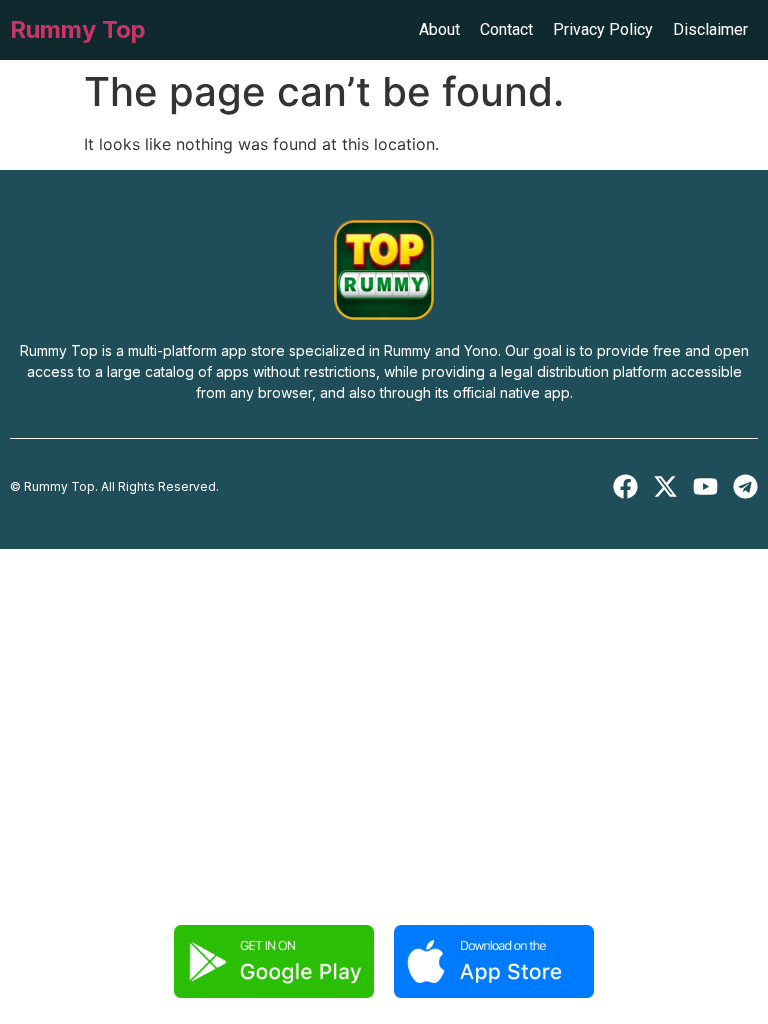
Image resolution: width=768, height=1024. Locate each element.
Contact (506, 29)
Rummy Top (78, 29)
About (439, 29)
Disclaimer (710, 29)
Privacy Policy (603, 29)
